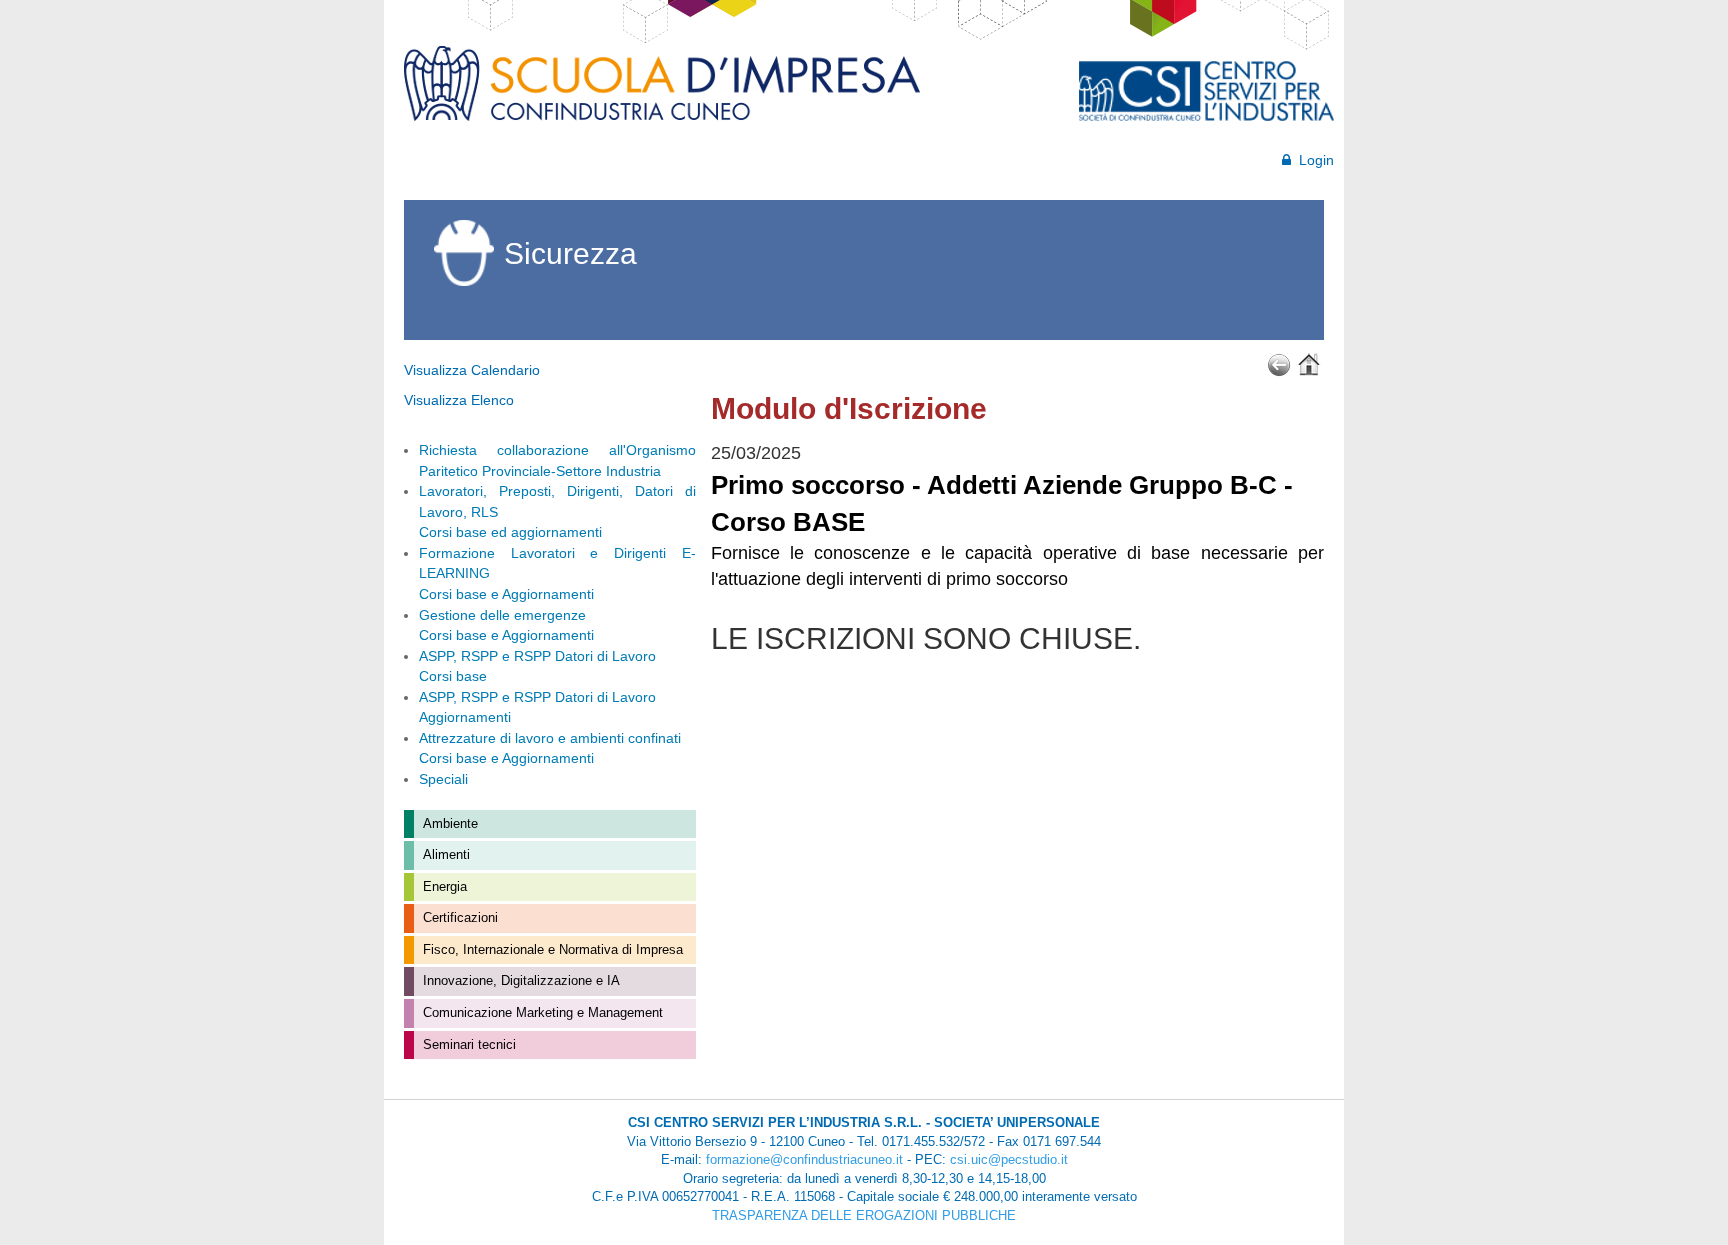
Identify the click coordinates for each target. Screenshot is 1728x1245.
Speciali (443, 779)
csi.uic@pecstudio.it (1009, 1159)
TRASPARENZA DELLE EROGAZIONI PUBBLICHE (864, 1215)
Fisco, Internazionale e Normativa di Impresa (551, 949)
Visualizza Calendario (472, 370)
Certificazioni (458, 917)
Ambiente (448, 823)
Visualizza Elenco (459, 400)
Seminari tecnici (467, 1044)
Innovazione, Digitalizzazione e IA (519, 980)
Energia (443, 886)
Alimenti (444, 854)
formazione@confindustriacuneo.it (804, 1159)
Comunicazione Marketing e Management (541, 1012)
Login (1312, 160)
